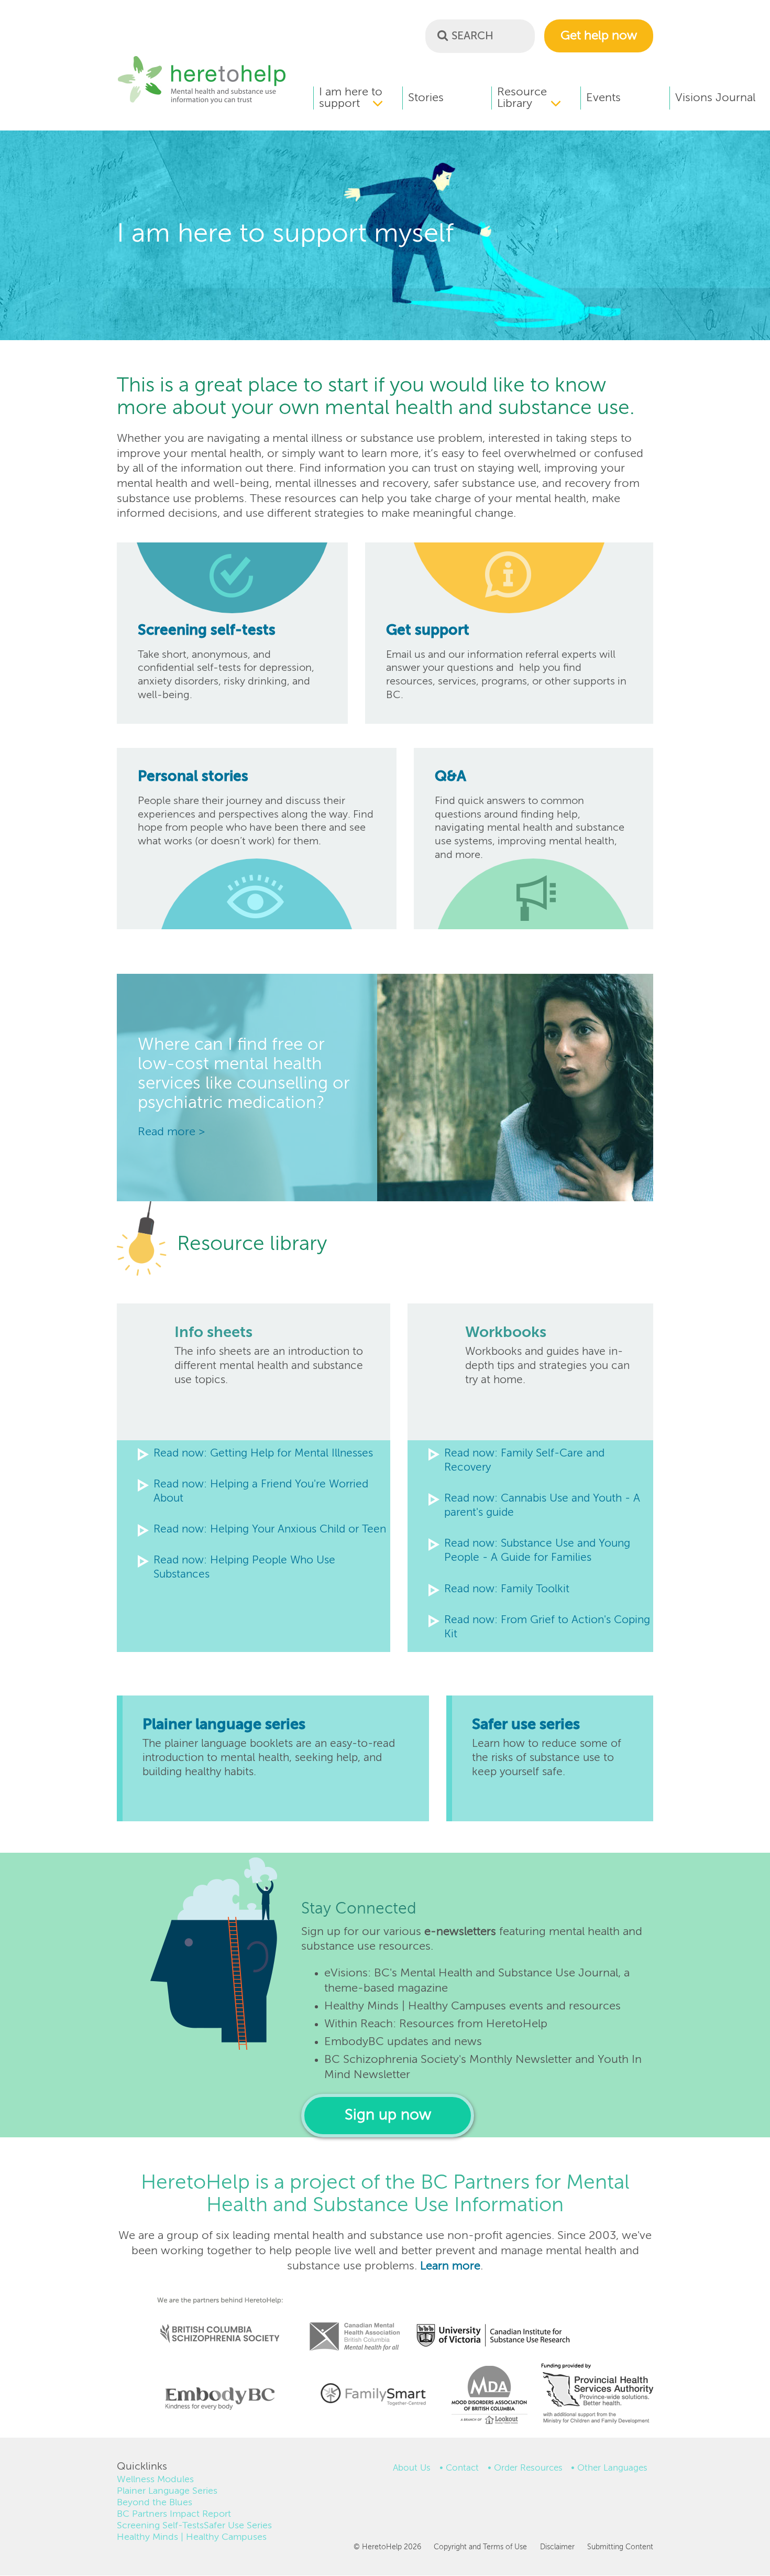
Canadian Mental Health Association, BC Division (355, 2322)
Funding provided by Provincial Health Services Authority (598, 2396)
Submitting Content (620, 2547)
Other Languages (612, 2468)
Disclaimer (557, 2547)
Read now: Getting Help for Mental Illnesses (263, 1454)
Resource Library (522, 98)
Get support (428, 631)
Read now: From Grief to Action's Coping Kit (547, 1627)
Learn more (450, 2266)
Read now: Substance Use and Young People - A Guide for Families (537, 1551)
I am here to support (351, 98)
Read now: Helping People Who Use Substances (244, 1568)
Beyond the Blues (155, 2503)
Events (603, 98)
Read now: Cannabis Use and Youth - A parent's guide (542, 1506)
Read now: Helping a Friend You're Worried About (261, 1492)
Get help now (599, 36)
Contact (462, 2468)
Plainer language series (224, 1725)
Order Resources (528, 2468)
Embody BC (216, 2398)
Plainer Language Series (167, 2491)
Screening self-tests (207, 631)
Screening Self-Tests (160, 2526)
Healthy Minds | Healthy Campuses (192, 2537)
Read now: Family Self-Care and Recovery (524, 1461)
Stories (426, 98)
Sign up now (388, 2116)
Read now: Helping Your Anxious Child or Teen (270, 1530)
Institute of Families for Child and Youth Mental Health (373, 2393)
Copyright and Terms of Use (480, 2547)
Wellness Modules (155, 2480)
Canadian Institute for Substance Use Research (499, 2322)
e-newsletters (460, 1932)
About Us (412, 2468)
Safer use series (526, 1725)
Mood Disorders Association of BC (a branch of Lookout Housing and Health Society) (486, 2398)
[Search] (443, 35)
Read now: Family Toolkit (507, 1589)
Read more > (171, 1132)
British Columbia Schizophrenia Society (213, 2319)
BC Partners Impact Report (174, 2514)
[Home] (202, 102)
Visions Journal (715, 98)
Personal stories (193, 777)
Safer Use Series (238, 2526)
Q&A (450, 777)
